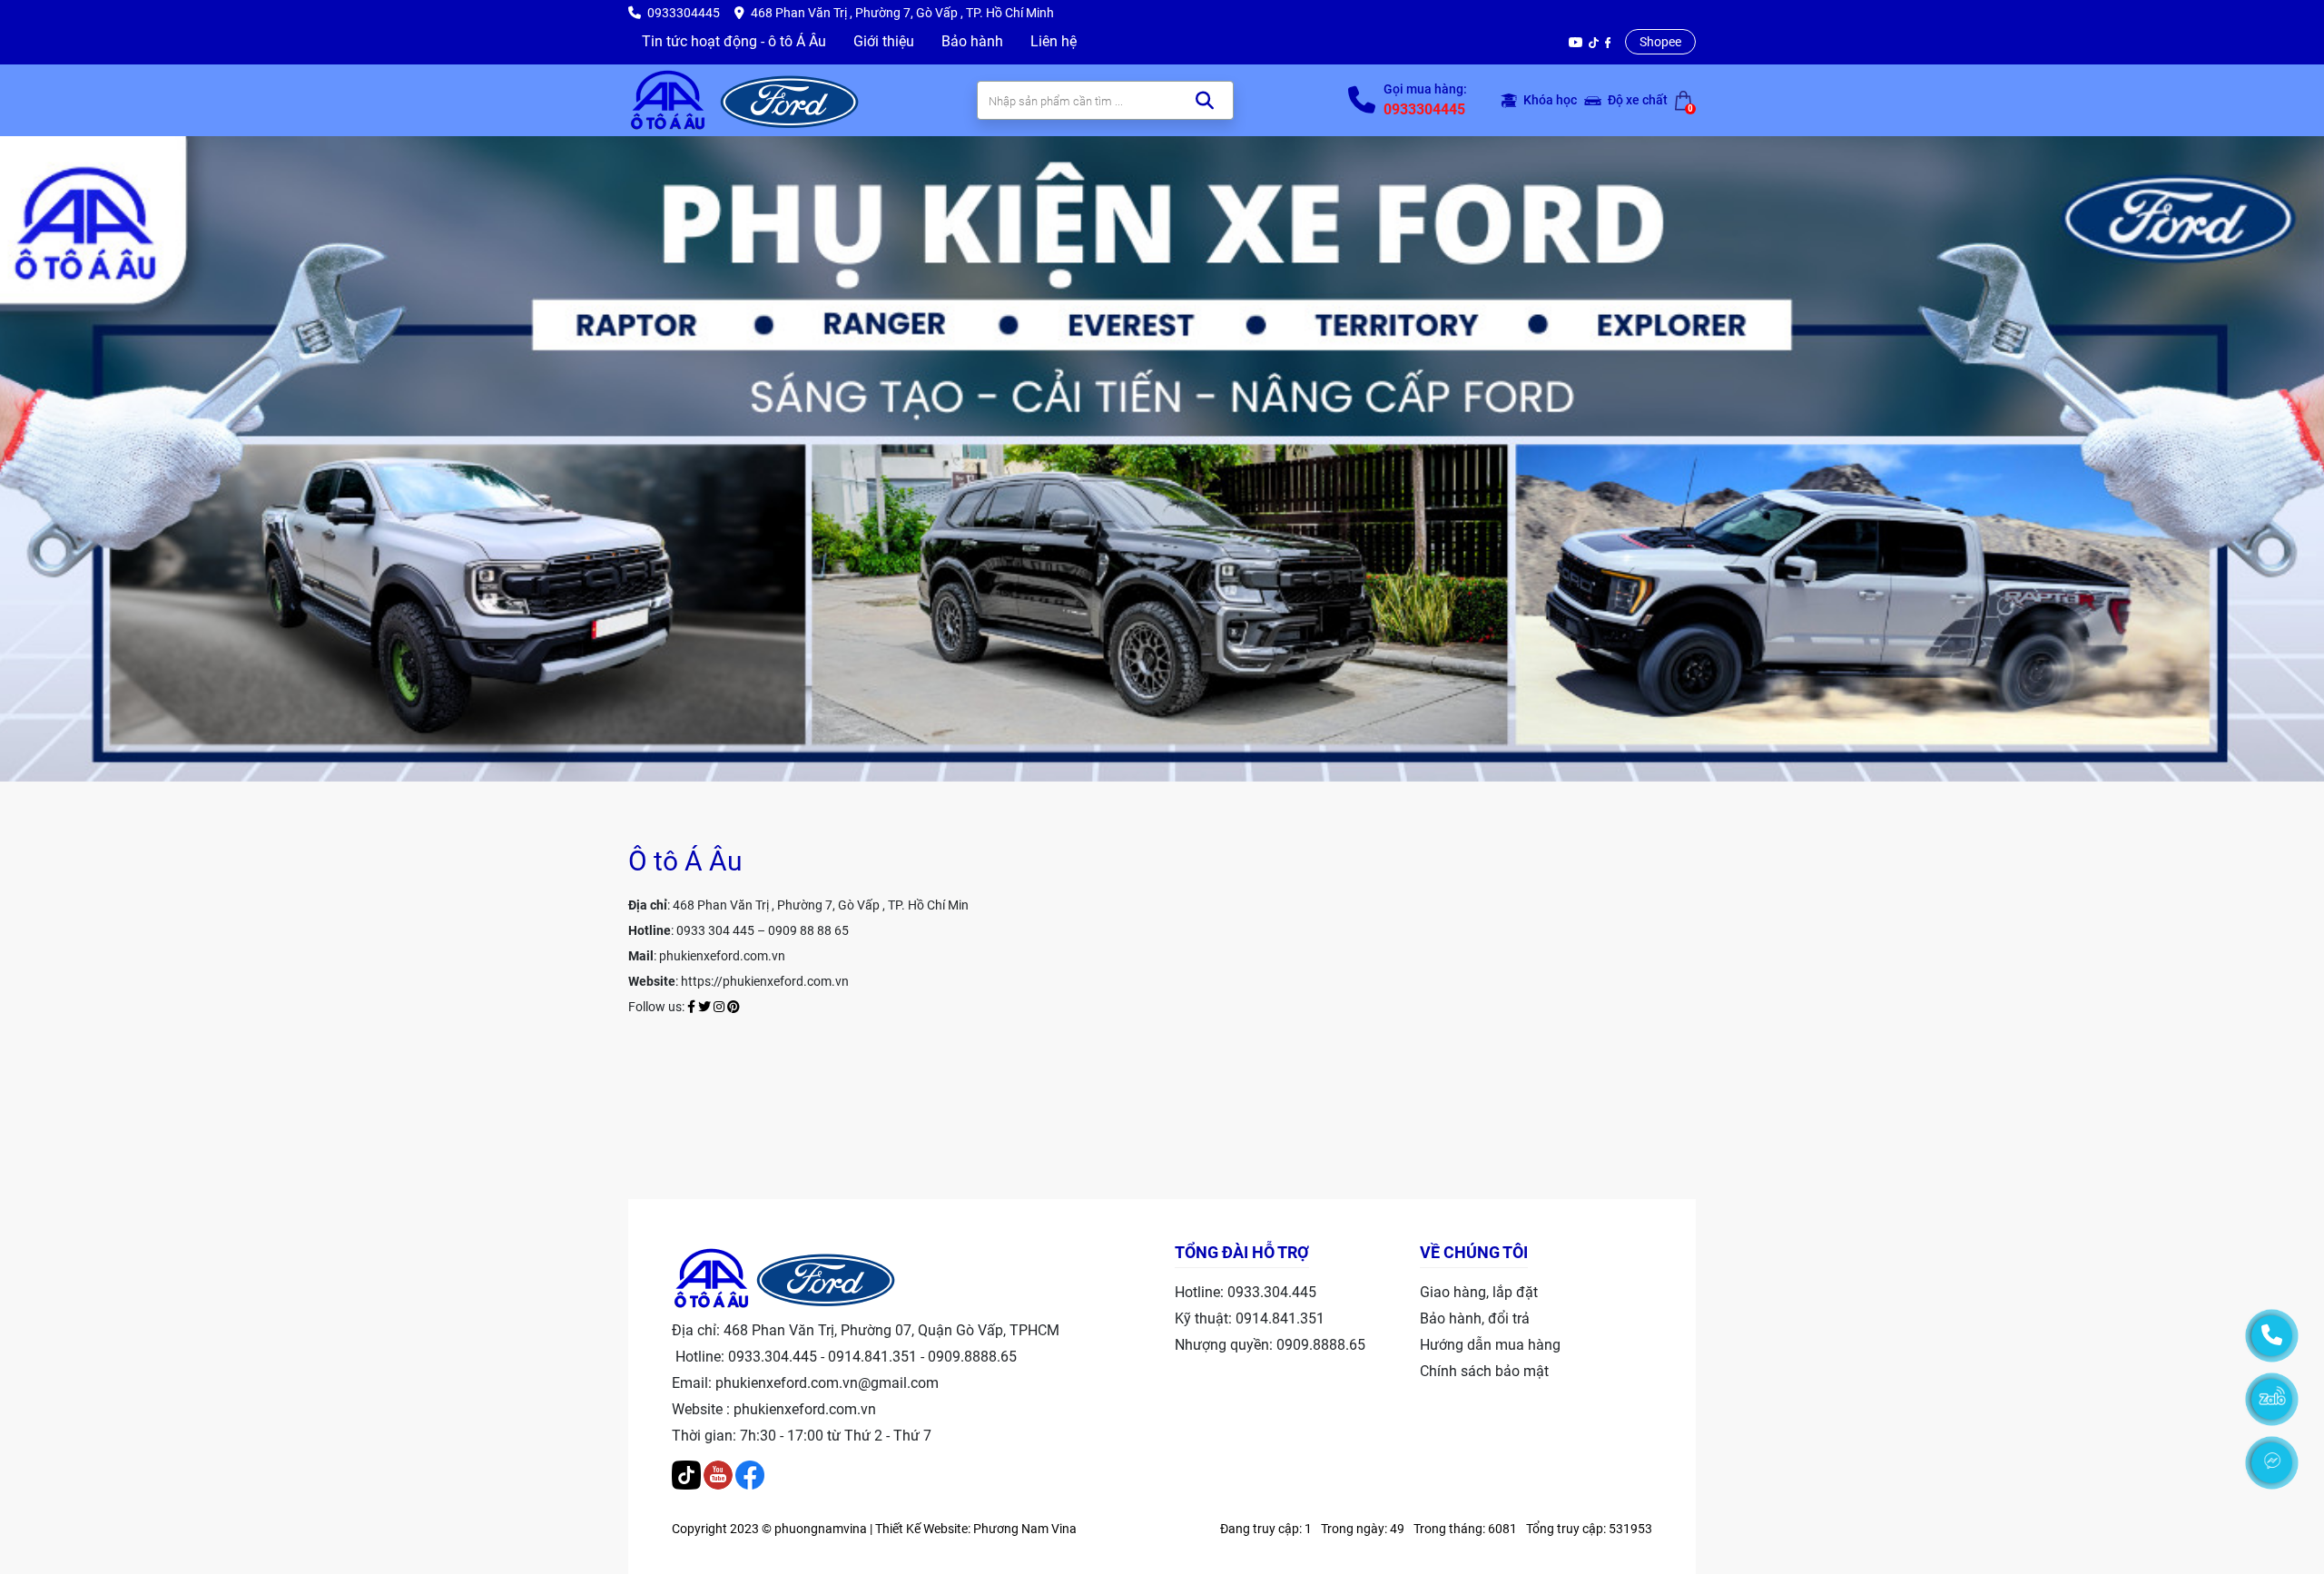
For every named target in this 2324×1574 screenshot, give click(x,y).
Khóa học (1549, 100)
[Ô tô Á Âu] (669, 99)
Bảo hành (972, 41)
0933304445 (1424, 109)
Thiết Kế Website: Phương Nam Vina (976, 1529)
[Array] (789, 99)
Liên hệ (1054, 41)
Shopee (1660, 42)
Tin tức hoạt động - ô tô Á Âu (734, 41)
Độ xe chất (1636, 100)
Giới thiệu (884, 41)
